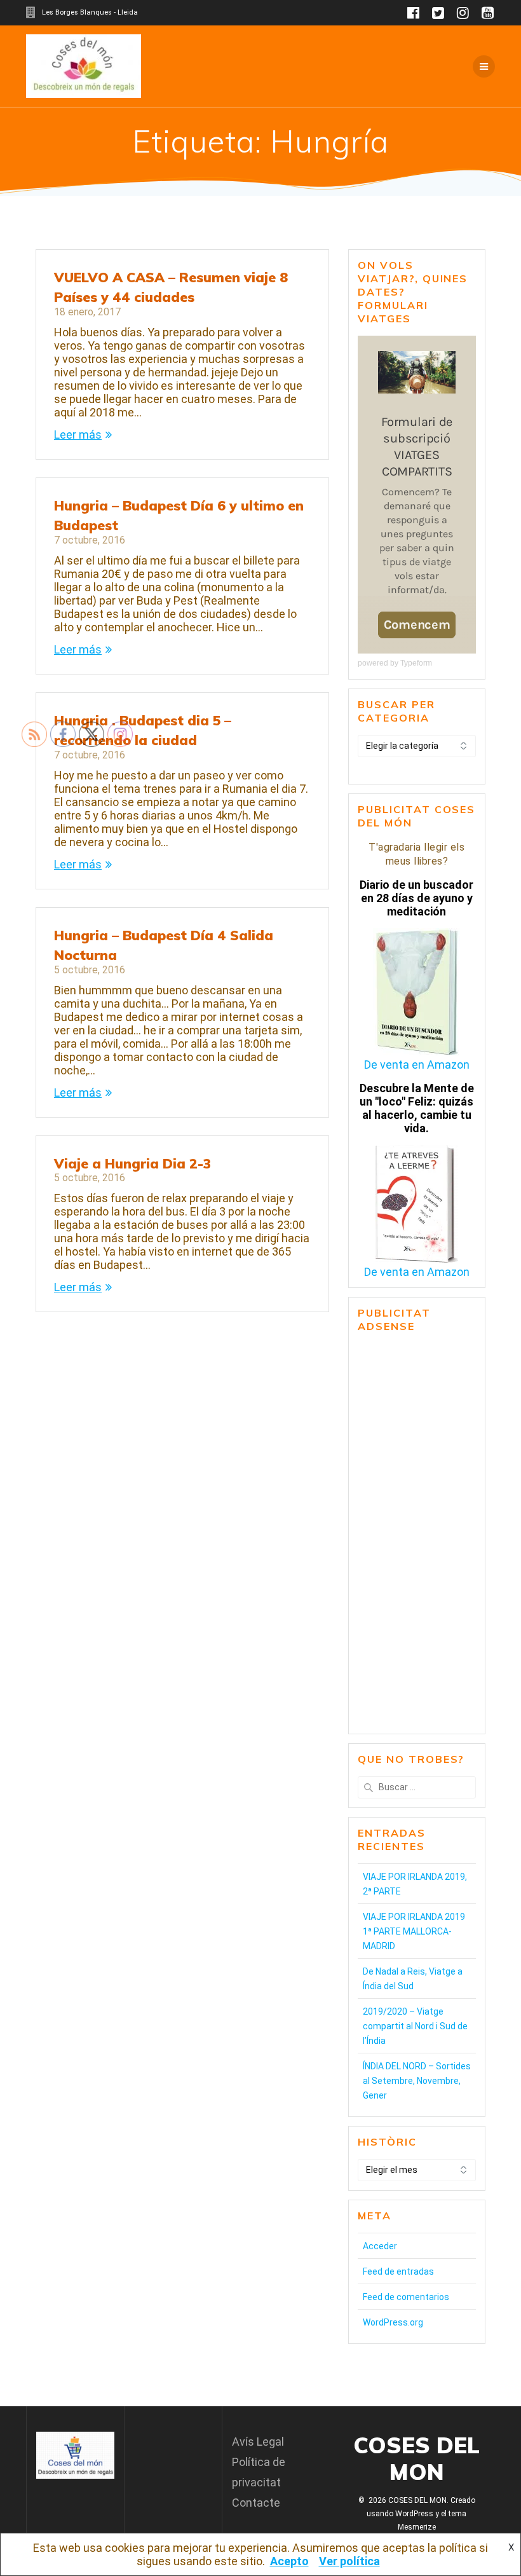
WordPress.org (393, 2322)
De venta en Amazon (417, 1065)
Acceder (380, 2246)
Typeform (416, 663)
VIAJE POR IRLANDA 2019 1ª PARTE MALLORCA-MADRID (414, 1931)
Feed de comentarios (406, 2297)
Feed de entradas (398, 2271)
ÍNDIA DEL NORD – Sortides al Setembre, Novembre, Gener (417, 2081)
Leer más (78, 435)
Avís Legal (258, 2442)
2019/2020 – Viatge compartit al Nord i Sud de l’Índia (415, 2026)
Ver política (349, 2561)
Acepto (289, 2561)
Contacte (256, 2503)
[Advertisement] (417, 1534)
